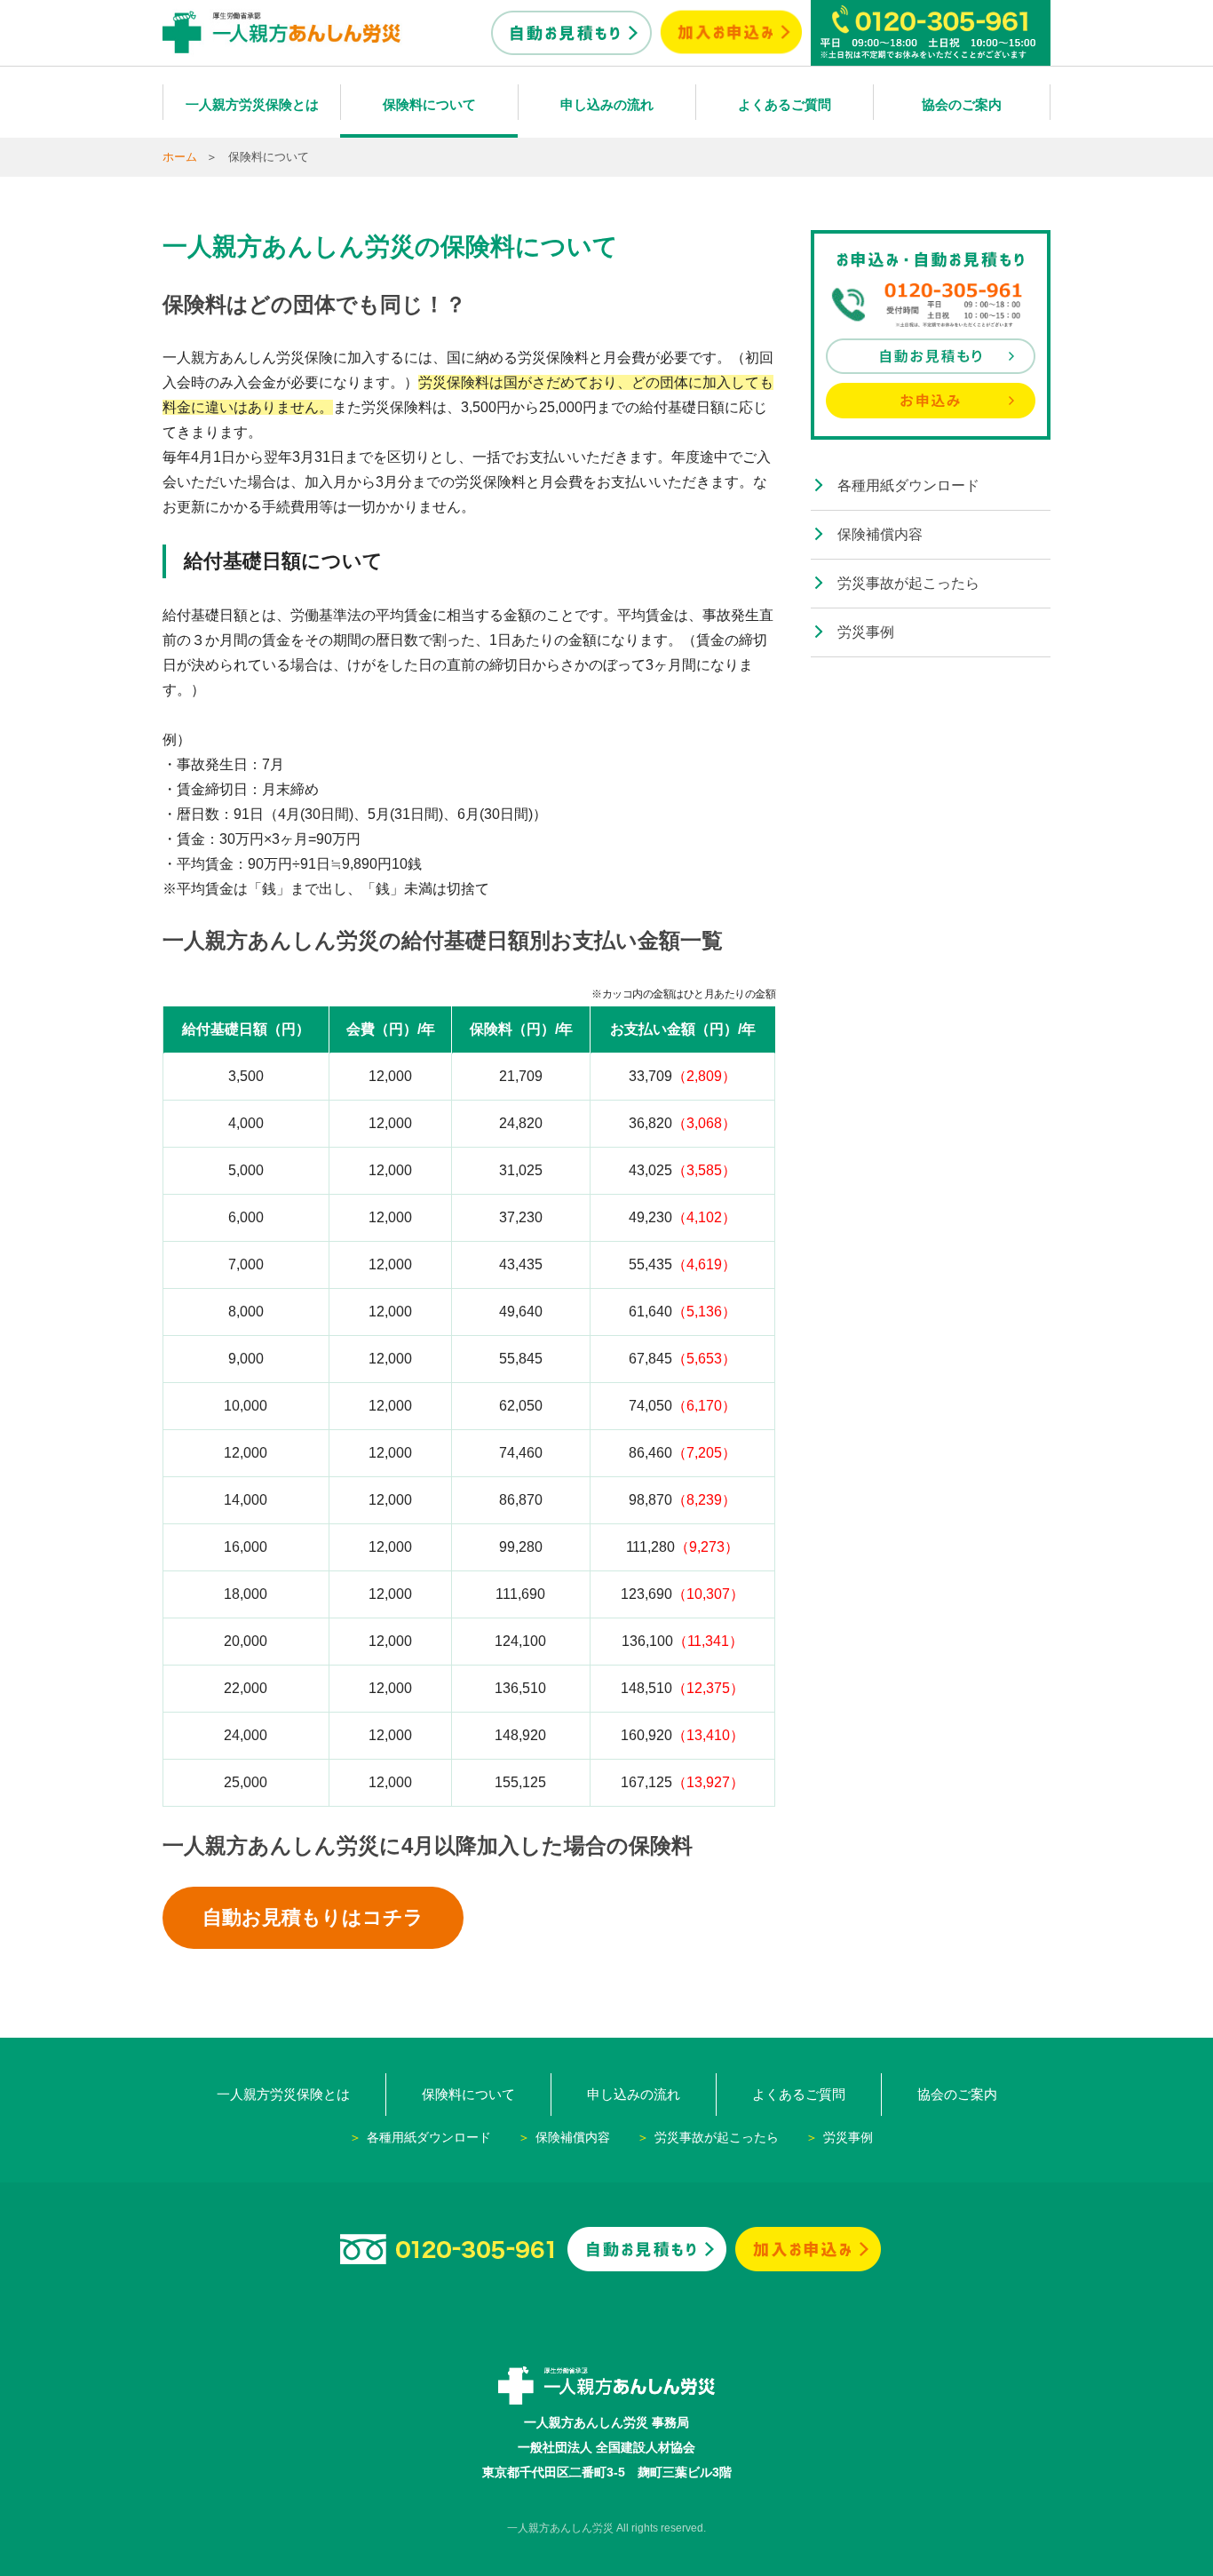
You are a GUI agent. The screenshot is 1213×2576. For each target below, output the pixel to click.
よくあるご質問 (785, 104)
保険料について (429, 104)
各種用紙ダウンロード (908, 485)
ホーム (180, 157)
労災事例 (866, 632)
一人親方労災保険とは (252, 104)
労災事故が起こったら (908, 583)
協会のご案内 (962, 104)
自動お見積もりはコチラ (313, 1917)
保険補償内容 (880, 534)
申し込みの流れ (607, 104)
